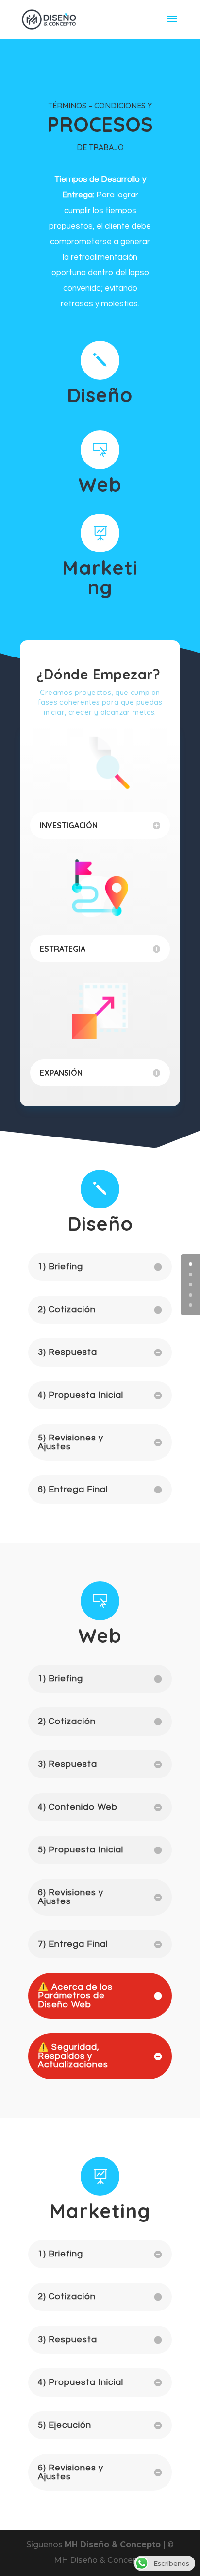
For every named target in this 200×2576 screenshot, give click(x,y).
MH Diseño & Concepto (114, 2545)
